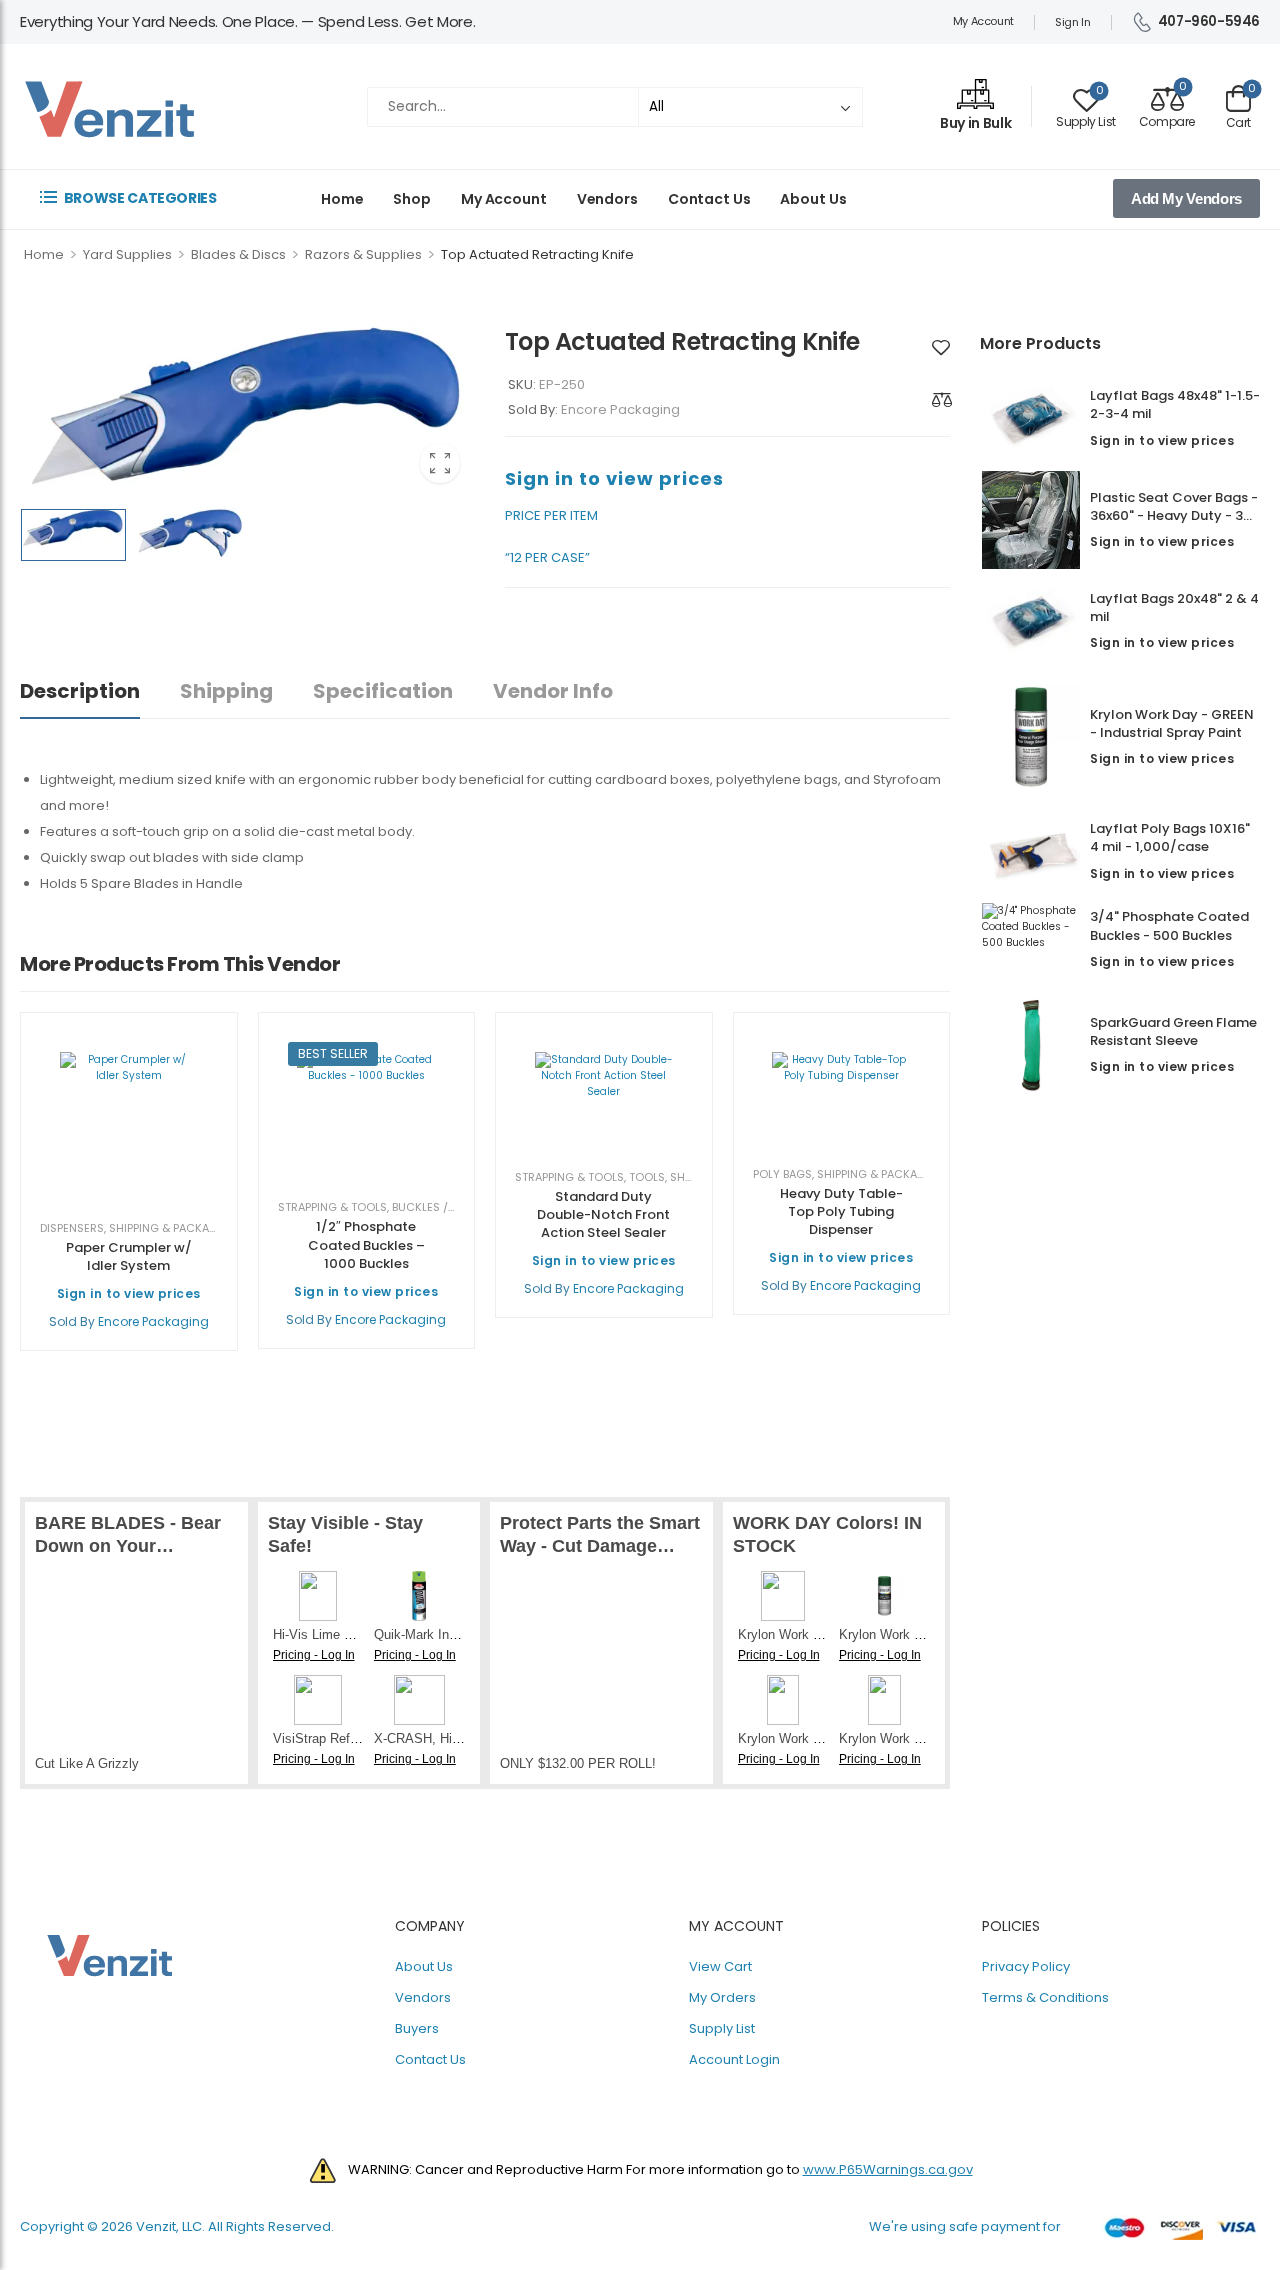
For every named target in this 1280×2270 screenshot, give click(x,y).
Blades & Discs (238, 254)
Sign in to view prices (1162, 440)
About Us (813, 199)
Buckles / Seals (437, 1207)
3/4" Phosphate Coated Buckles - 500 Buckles (1169, 925)
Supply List (722, 2028)
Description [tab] (80, 691)
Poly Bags (782, 1174)
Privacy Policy (1026, 1966)
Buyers (417, 2028)
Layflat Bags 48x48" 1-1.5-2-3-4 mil (1175, 404)
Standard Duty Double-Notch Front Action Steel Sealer (603, 1214)
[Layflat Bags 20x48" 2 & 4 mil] (1030, 621)
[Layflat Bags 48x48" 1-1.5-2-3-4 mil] (1030, 418)
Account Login (734, 2059)
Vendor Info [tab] (553, 691)
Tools (647, 1177)
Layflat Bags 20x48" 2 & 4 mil (1174, 607)
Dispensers (72, 1228)
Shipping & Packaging (173, 1228)
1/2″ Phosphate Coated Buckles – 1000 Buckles (366, 1244)
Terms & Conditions (1045, 1997)
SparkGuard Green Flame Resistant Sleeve (1173, 1031)
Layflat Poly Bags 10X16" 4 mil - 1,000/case (1170, 837)
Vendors (607, 199)
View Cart (720, 1966)
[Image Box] (975, 97)
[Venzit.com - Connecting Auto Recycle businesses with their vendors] (110, 106)
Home (342, 199)
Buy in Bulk (975, 123)
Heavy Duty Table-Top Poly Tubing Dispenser (841, 1211)
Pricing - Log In (314, 1655)
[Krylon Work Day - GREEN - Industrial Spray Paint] (1030, 737)
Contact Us (709, 199)
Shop (411, 199)
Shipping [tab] (226, 691)
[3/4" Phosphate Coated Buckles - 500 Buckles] (1030, 939)
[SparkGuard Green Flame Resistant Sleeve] (1030, 1045)
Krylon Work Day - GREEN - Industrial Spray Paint (1172, 723)
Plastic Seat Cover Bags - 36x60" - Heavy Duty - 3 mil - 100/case (1174, 515)
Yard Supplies (127, 254)
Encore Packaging (620, 409)
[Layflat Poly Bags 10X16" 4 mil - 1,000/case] (1030, 852)
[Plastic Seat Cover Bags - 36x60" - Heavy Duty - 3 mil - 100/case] (1030, 520)
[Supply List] (941, 347)
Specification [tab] (383, 691)
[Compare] (942, 399)
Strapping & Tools (332, 1207)
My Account (983, 21)
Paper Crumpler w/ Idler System (129, 1256)
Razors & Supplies (363, 254)
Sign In (1073, 22)
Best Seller (333, 1053)
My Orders (722, 1997)
